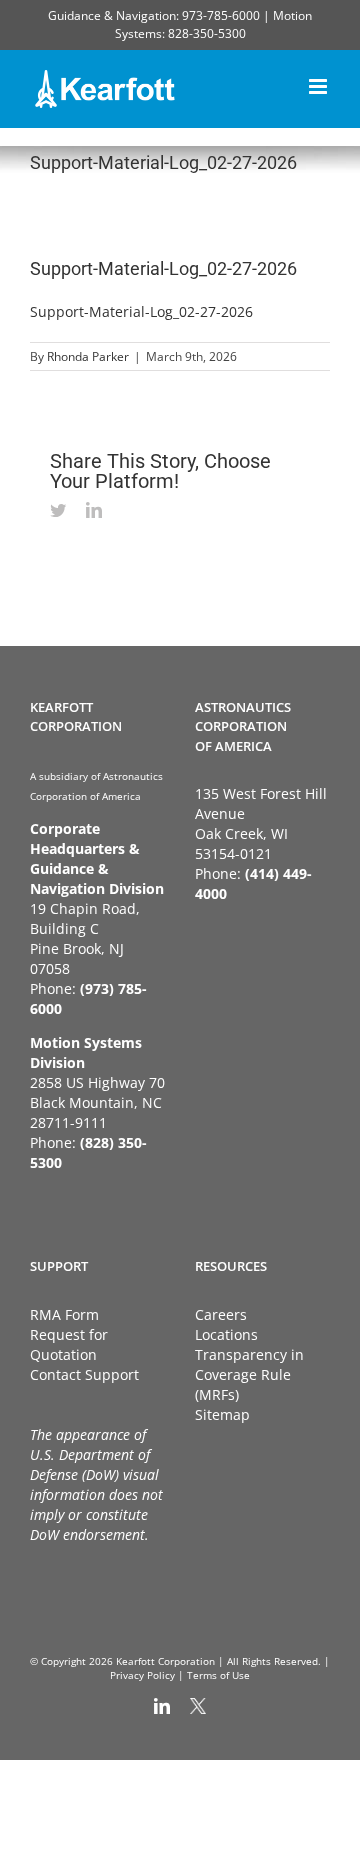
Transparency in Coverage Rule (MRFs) (249, 1374)
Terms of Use (218, 1675)
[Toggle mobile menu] (319, 83)
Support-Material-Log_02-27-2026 (141, 311)
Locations (226, 1334)
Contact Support (84, 1374)
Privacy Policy (142, 1675)
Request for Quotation (69, 1344)
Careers (221, 1314)
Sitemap (222, 1414)
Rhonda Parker (88, 356)
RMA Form (64, 1314)
